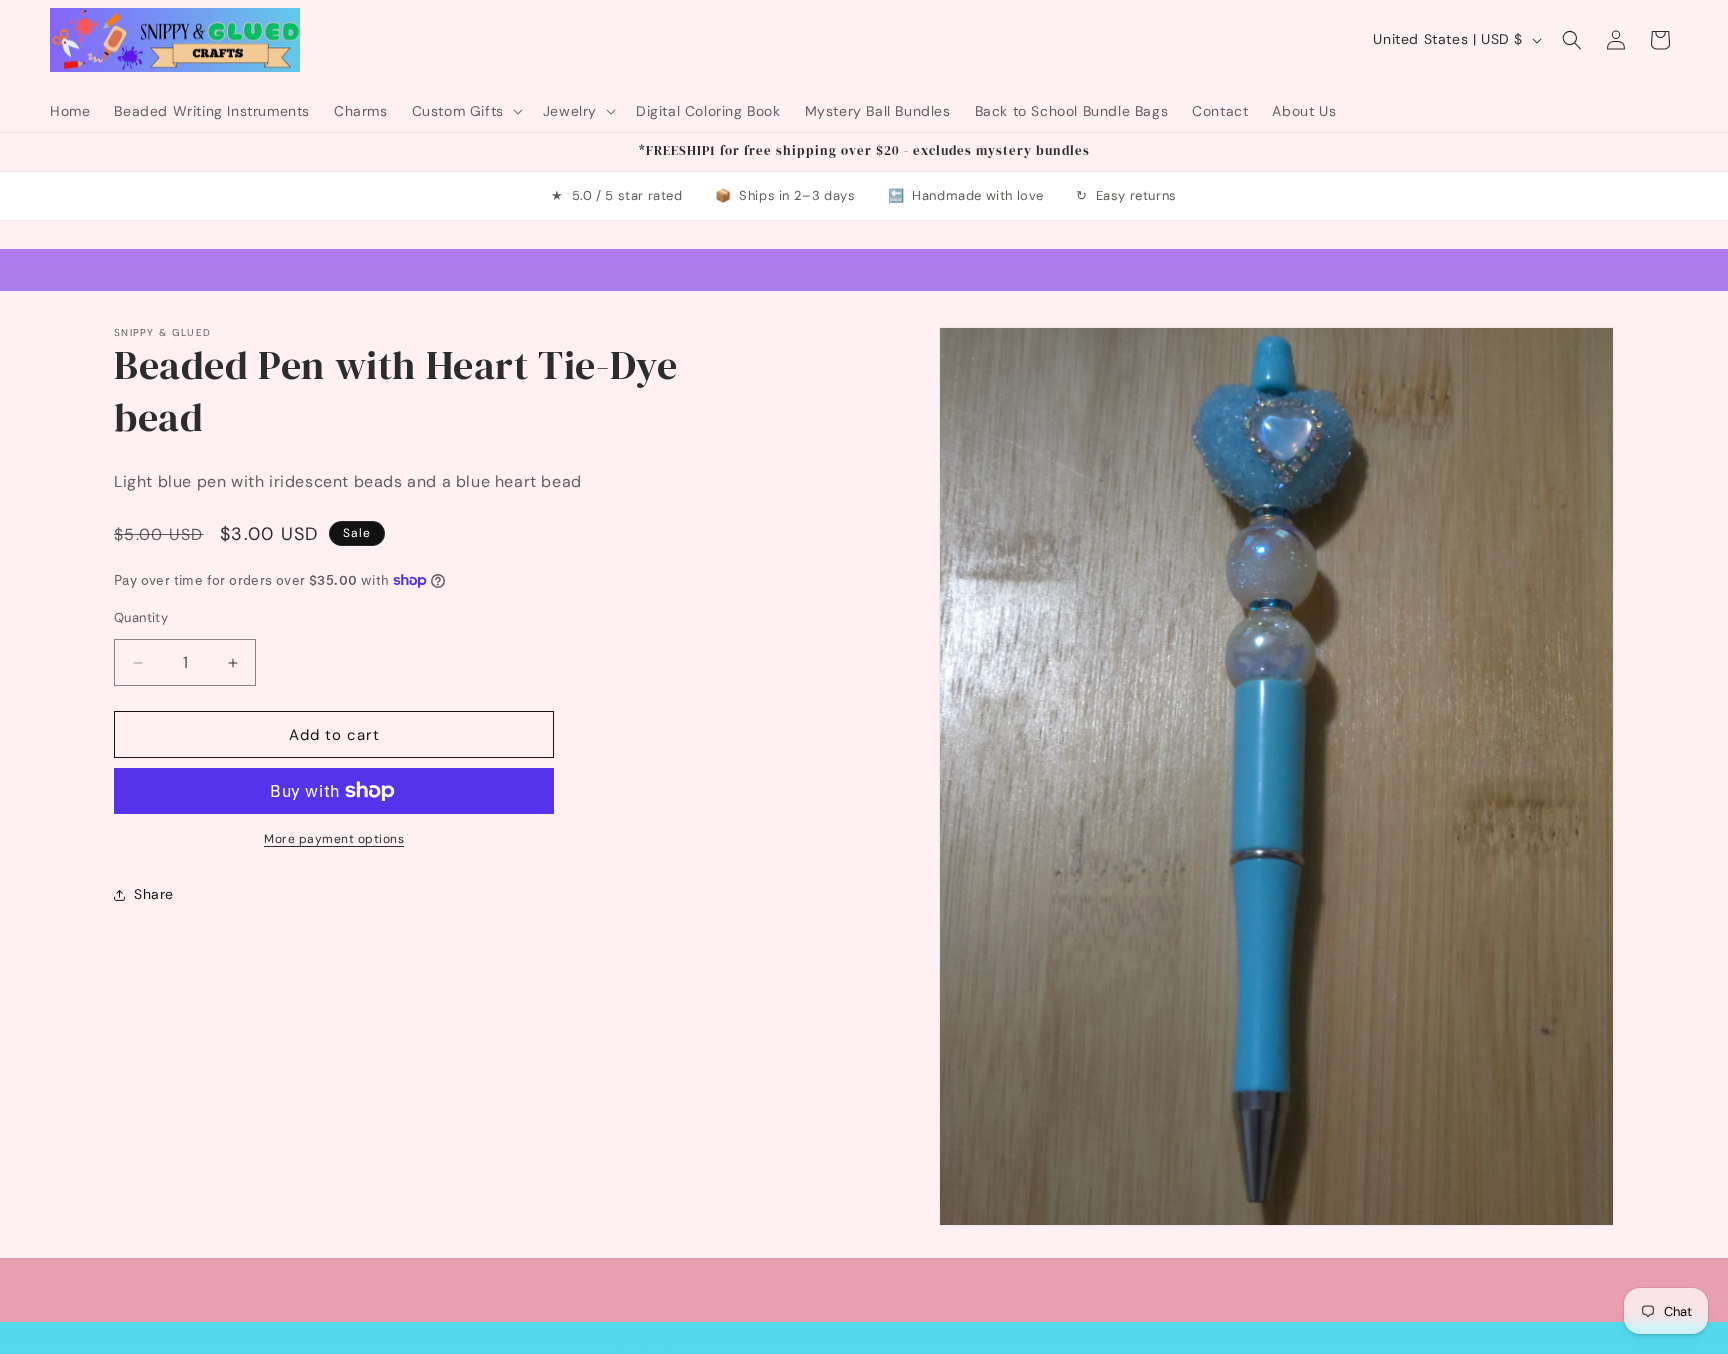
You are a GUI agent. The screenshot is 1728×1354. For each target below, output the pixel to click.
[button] (465, 111)
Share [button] (154, 895)
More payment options (334, 839)
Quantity (141, 617)
